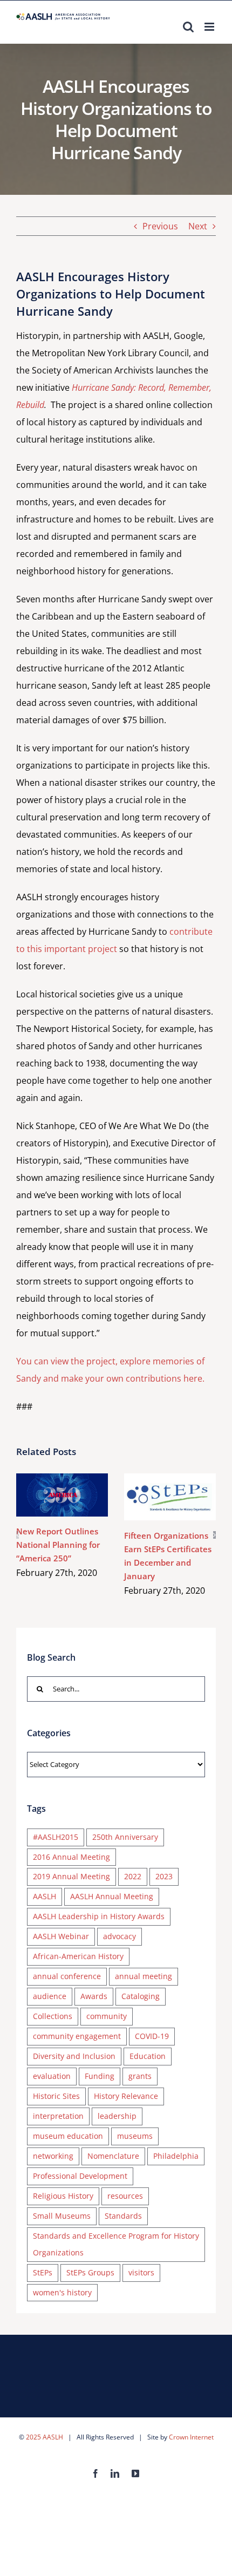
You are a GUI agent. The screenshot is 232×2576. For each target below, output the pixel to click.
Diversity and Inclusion (74, 2056)
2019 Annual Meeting (71, 1876)
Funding (100, 2076)
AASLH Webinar (61, 1936)
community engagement (77, 2036)
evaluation (52, 2076)
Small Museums (62, 2216)
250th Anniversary (125, 1837)
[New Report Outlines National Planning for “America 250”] (62, 1495)
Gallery (78, 1495)
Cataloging (141, 1996)
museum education (68, 2136)
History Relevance (126, 2096)
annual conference (67, 1976)
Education (148, 2056)
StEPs (43, 2272)
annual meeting (144, 1976)
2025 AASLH (45, 2437)
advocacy (120, 1936)
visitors (141, 2272)
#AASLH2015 (56, 1837)
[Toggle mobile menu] (210, 27)
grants (140, 2076)
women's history (62, 2292)
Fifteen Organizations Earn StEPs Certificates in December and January (155, 1497)
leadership (117, 2116)
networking (53, 2156)
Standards (123, 2216)
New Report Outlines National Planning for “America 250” (47, 1495)
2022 (133, 1876)
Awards (94, 1996)
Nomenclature (113, 2156)
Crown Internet (191, 2437)
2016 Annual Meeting (71, 1857)
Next (198, 226)
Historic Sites (56, 2096)
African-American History (78, 1956)
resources (125, 2196)
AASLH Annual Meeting (112, 1896)
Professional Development (80, 2176)
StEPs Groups (90, 2272)
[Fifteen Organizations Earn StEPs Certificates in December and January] (170, 1497)
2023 (164, 1876)
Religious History (63, 2196)
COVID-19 (152, 2036)
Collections (53, 2016)
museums (135, 2136)
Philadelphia (176, 2156)
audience (50, 1996)
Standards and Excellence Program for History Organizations (116, 2244)
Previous (160, 226)
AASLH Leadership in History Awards (99, 1916)
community (107, 2016)
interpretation (58, 2116)
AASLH (45, 1896)
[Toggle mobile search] (188, 27)
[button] (18, 1535)
